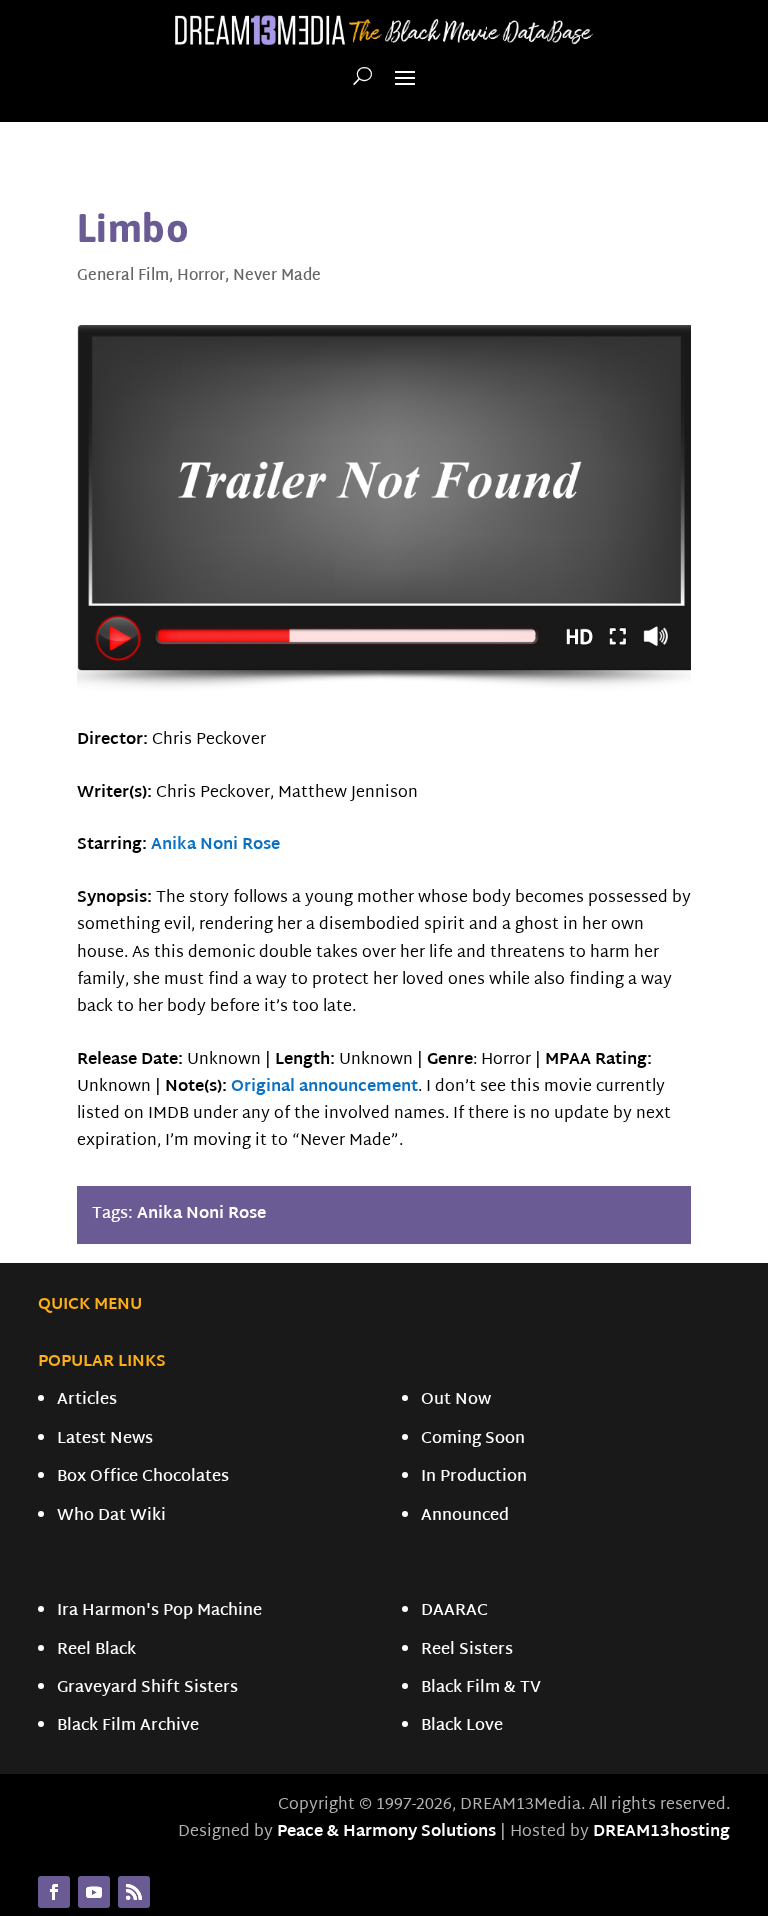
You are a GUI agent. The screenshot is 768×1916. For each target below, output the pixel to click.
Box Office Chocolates (143, 1477)
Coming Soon (473, 1439)
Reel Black (96, 1650)
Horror (201, 276)
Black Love (462, 1726)
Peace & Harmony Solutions (386, 1832)
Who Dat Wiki (111, 1516)
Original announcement (324, 1087)
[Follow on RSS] (134, 1892)
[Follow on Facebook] (54, 1892)
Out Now (456, 1400)
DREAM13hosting (661, 1832)
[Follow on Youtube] (94, 1892)
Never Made (277, 276)
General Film (123, 276)
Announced (465, 1516)
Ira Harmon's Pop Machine (159, 1611)
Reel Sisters (467, 1650)
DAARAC (454, 1611)
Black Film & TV (481, 1688)
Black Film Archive (128, 1726)
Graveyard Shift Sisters (147, 1688)
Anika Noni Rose (215, 845)
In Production (474, 1477)
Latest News (105, 1439)
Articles (87, 1400)
